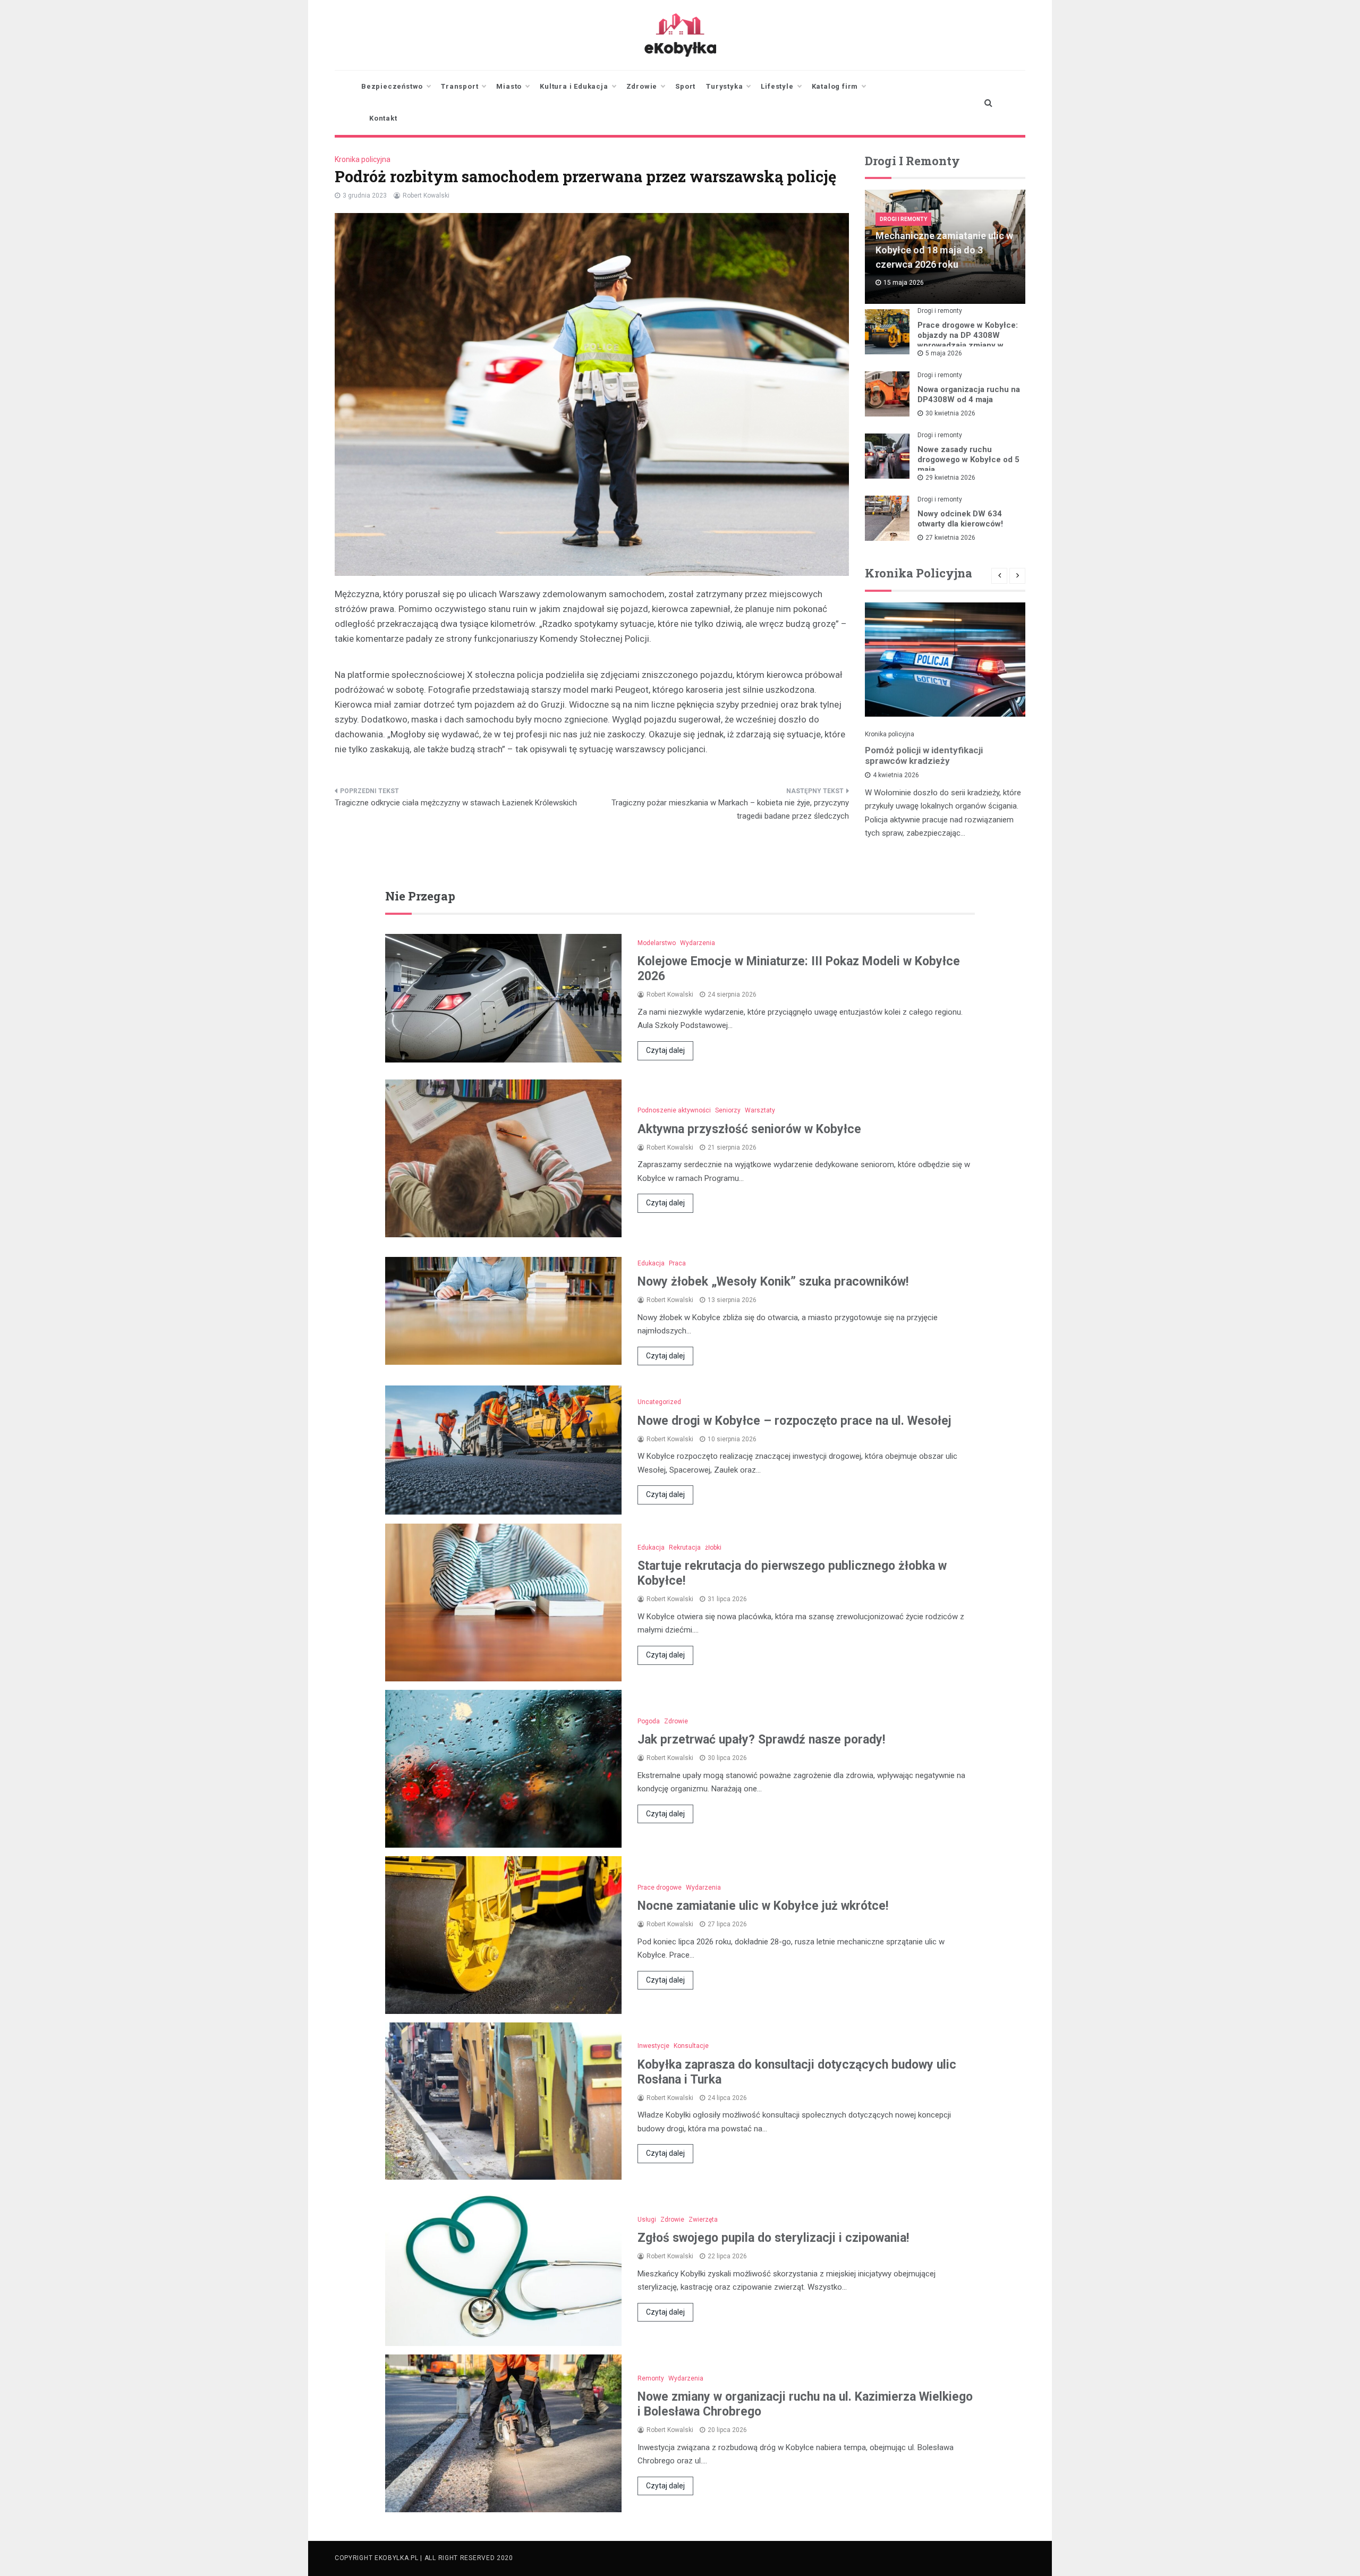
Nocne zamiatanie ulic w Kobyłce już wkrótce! (763, 1906)
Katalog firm (835, 86)
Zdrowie (642, 86)
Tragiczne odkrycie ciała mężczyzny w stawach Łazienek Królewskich (456, 803)
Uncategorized (659, 1402)
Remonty (651, 2378)
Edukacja (651, 1263)
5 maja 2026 (944, 353)
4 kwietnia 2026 (896, 775)
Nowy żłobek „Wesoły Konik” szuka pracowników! (773, 1282)
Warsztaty (760, 1110)
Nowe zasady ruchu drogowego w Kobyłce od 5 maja (968, 460)
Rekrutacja (685, 1548)
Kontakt (383, 118)
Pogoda (649, 1721)
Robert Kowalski (426, 195)
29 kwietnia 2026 (950, 478)
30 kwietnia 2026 (950, 413)
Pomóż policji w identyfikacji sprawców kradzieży (924, 755)
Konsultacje (691, 2046)
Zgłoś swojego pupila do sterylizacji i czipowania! (773, 2238)
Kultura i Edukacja (574, 86)
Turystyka (724, 86)
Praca (677, 1263)
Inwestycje (653, 2046)
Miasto (509, 86)
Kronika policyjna (363, 159)
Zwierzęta (703, 2220)
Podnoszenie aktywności (674, 1110)
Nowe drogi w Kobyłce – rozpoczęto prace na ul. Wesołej (794, 1421)
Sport (685, 86)
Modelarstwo (657, 943)
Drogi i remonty (903, 219)
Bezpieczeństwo (392, 86)
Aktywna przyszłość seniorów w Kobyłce (749, 1129)
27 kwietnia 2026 (950, 538)
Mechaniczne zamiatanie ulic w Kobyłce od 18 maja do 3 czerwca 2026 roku (944, 250)
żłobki (713, 1548)
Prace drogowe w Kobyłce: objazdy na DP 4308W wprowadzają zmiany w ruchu (968, 340)
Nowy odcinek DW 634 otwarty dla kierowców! (960, 519)
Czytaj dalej (665, 1050)
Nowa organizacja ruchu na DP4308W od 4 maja (969, 394)
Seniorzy (728, 1110)
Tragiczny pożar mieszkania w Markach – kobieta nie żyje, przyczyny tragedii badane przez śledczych (730, 810)
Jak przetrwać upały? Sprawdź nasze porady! (761, 1740)
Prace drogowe (660, 1888)
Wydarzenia (698, 943)
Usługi (647, 2220)
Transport (460, 86)
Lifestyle (777, 86)
